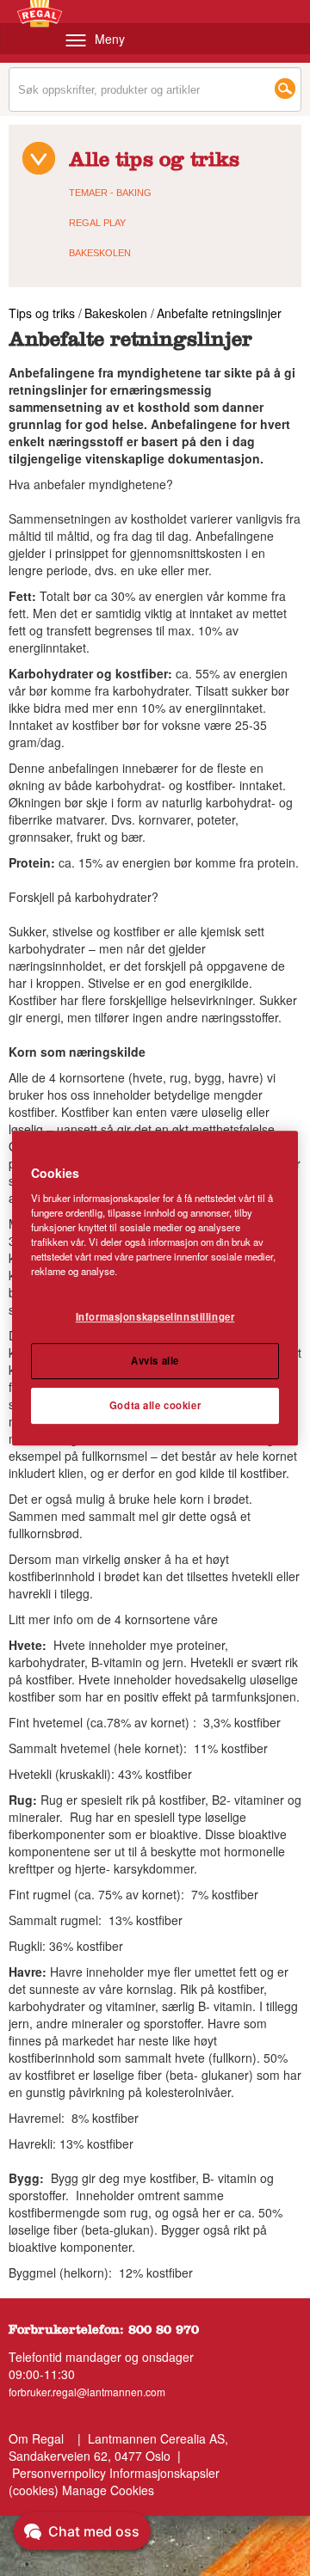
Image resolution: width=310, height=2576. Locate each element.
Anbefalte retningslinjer (219, 313)
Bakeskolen (100, 253)
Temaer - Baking (110, 193)
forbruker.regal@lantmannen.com (87, 2392)
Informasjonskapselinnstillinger (155, 1316)
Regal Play (97, 223)
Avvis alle (155, 1360)
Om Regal (36, 2438)
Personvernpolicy (59, 2473)
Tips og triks (43, 313)
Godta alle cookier (155, 1405)
